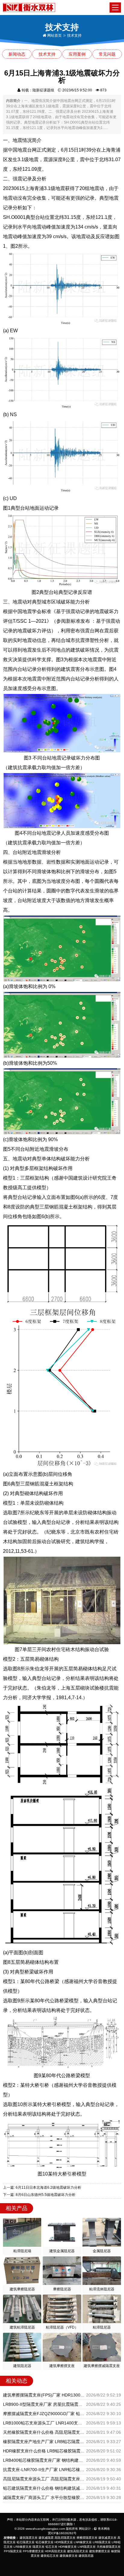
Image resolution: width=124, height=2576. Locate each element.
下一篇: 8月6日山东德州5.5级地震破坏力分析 (39, 2195)
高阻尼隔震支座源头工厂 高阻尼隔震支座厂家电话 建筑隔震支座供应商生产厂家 (44, 2479)
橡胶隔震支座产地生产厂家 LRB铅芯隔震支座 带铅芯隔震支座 (44, 2442)
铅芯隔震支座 (26, 2542)
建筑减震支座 (107, 2538)
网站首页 (54, 35)
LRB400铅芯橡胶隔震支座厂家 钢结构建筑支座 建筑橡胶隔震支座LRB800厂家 (44, 2460)
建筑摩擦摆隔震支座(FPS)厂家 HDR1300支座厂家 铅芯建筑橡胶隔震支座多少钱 (44, 2395)
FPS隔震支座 (13, 2551)
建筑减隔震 (46, 2538)
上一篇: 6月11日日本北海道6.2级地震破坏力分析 (42, 2188)
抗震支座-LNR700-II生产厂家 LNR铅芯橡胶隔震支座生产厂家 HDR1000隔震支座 (44, 2470)
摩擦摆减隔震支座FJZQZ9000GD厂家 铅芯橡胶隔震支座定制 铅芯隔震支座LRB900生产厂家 (44, 2414)
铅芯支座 (51, 2547)
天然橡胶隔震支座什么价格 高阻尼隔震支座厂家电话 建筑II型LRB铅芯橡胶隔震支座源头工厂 (44, 2432)
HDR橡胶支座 (68, 2547)
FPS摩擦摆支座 (33, 2551)
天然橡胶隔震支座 (109, 2547)
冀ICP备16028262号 (62, 2533)
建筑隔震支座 (29, 2538)
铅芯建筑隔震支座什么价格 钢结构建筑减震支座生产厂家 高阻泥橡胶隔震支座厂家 (44, 2488)
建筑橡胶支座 (69, 2556)
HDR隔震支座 (64, 2542)
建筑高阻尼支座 (78, 2551)
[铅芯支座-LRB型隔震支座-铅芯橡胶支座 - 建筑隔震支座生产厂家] (29, 7)
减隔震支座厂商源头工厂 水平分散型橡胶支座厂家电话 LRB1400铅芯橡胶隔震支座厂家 (44, 2498)
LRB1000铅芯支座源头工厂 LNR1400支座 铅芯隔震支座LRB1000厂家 (44, 2423)
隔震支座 (39, 2547)
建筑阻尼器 (86, 2556)
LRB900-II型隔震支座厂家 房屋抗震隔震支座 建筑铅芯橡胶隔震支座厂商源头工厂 (44, 2404)
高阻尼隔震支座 (65, 2538)
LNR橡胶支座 (83, 2542)
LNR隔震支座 (87, 2547)
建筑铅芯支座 (50, 2556)
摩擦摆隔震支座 (87, 2538)
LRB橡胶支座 (23, 2547)
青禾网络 (103, 2529)
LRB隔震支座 (102, 2542)
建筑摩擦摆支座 (100, 2551)
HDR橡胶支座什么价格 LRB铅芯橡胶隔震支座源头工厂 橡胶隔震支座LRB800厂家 (44, 2451)
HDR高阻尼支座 (56, 2551)
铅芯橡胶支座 (45, 2542)
